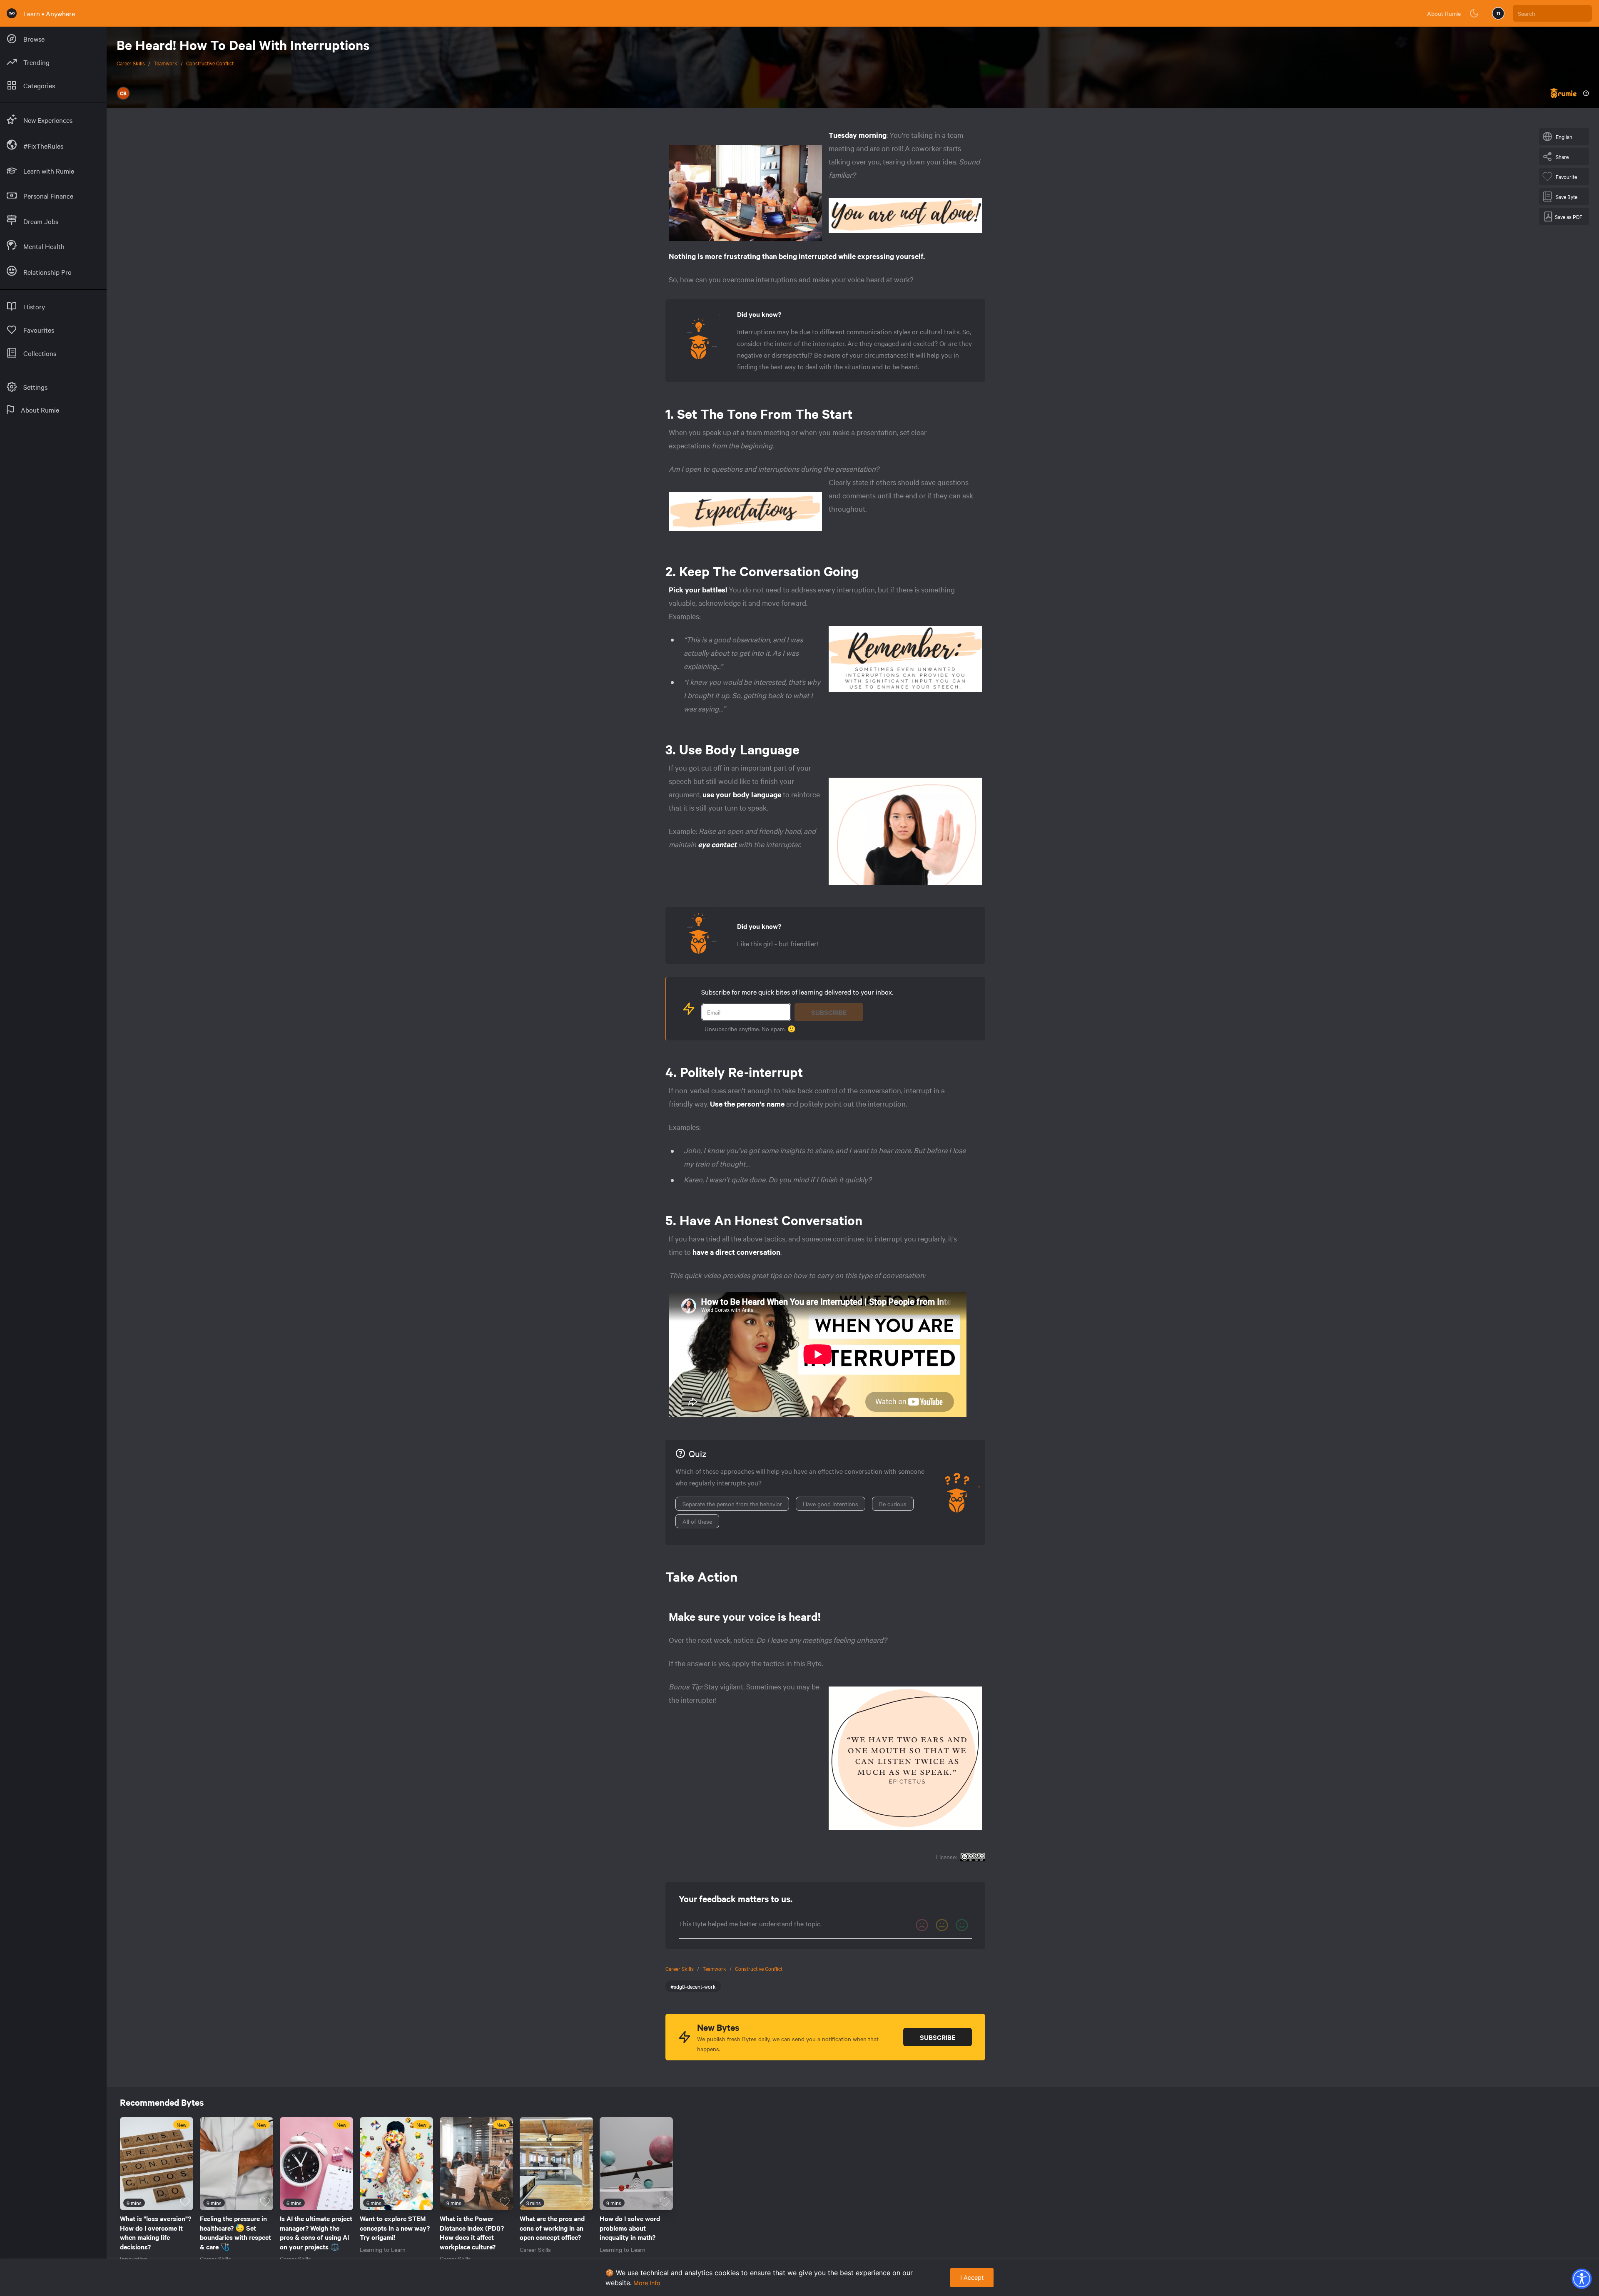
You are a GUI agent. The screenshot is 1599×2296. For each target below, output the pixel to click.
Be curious (893, 1504)
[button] (1582, 2279)
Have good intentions (831, 1504)
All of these (697, 1521)
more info (647, 2283)
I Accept (972, 2277)
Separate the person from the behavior (732, 1504)
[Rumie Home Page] (12, 13)
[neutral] (942, 1925)
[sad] (922, 1925)
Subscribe (829, 1012)
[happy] (962, 1925)
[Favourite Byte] (185, 2202)
